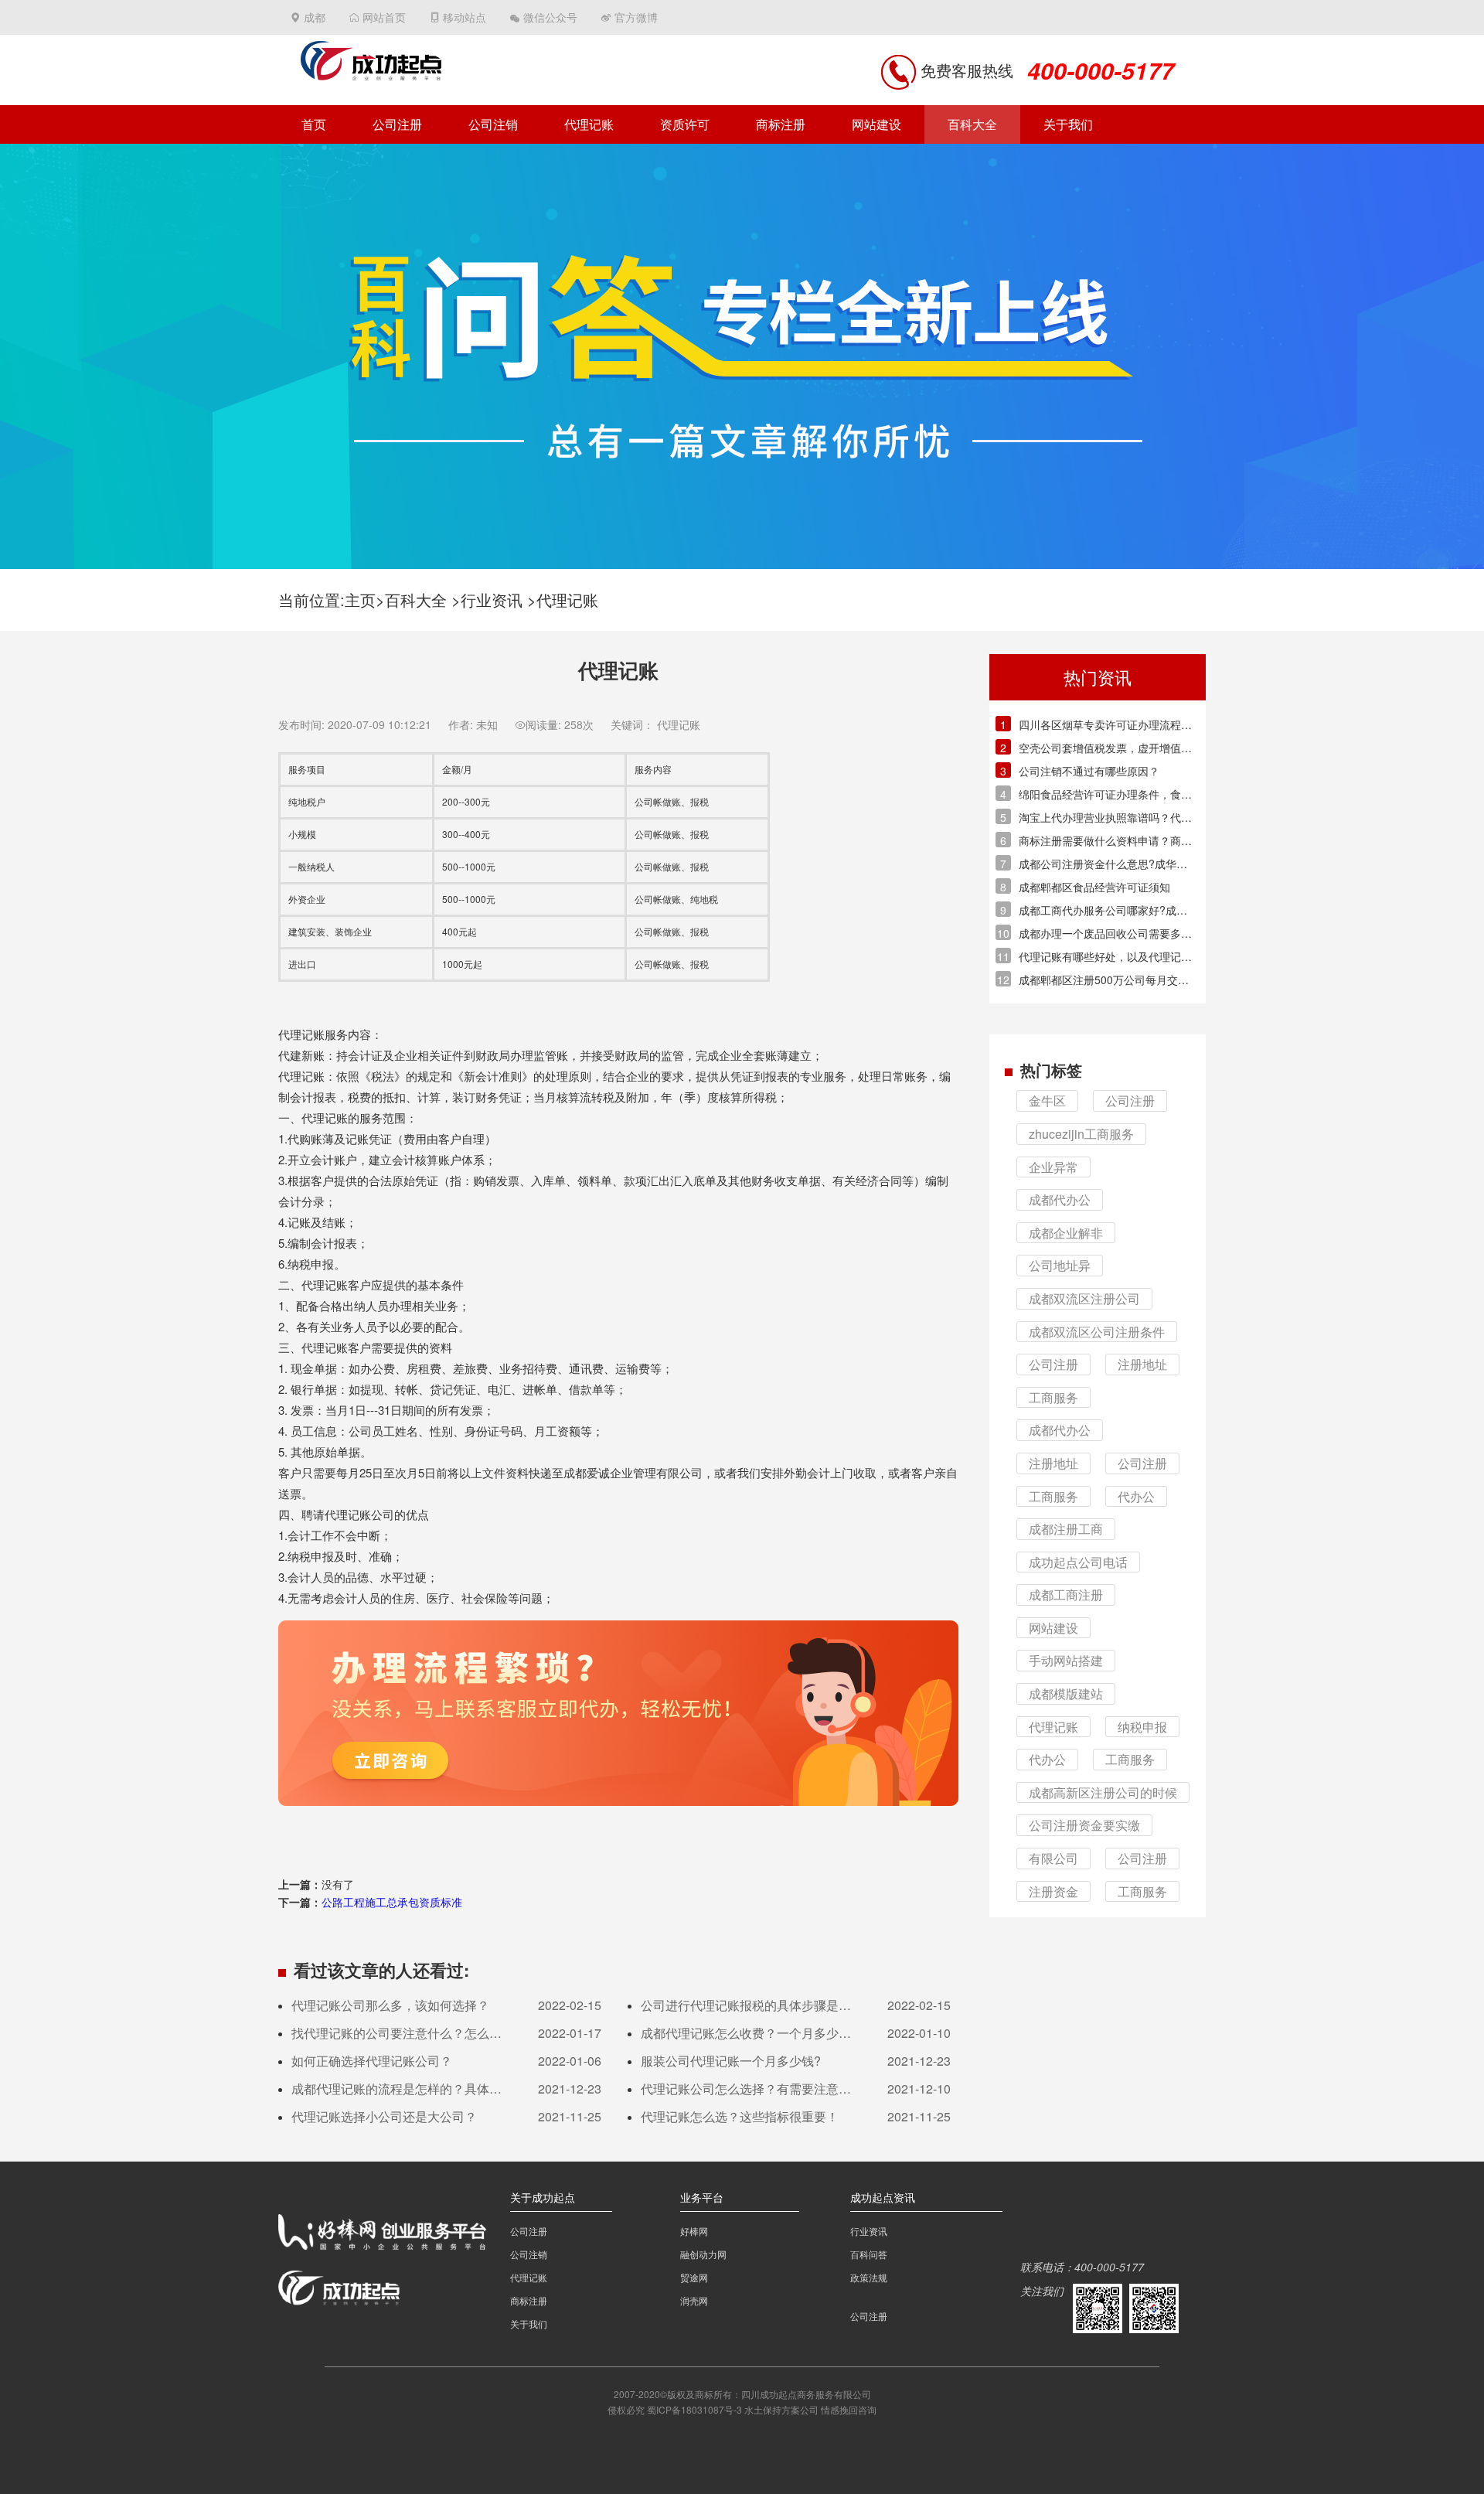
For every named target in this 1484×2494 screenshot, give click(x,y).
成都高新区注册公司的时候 (1103, 1792)
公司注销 (493, 124)
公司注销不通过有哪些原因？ (1089, 771)
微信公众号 (550, 17)
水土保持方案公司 (781, 2409)
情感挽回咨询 (849, 2409)
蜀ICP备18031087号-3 (694, 2409)
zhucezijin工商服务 (1081, 1134)
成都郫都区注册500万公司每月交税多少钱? (1104, 980)
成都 (315, 17)
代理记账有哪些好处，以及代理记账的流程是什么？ (1105, 957)
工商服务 (1053, 1397)
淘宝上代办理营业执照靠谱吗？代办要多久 (1105, 818)
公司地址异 (1060, 1265)
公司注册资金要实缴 (1084, 1825)
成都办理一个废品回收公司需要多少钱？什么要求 (1105, 934)
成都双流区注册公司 (1084, 1298)
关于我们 (1068, 124)
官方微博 (636, 17)
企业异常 (1053, 1167)
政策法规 (869, 2277)
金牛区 (1047, 1100)
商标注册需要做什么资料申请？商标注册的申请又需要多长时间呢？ (1105, 841)
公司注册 (397, 124)
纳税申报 (1142, 1727)
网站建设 (876, 124)
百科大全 (972, 124)
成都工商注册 (1066, 1595)
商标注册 (781, 124)
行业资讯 (492, 600)
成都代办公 (1060, 1199)
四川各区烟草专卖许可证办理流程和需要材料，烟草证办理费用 (1105, 725)
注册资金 (1053, 1891)
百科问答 (869, 2254)
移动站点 (465, 17)
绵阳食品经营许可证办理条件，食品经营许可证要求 (1105, 794)
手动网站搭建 (1066, 1660)
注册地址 (1142, 1364)
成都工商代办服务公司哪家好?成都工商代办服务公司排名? (1103, 910)
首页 (314, 124)
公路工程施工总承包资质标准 (392, 1902)
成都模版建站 (1066, 1693)
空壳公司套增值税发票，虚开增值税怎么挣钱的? (1105, 748)
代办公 (1136, 1496)
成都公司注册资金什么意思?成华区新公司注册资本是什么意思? (1103, 864)
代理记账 (589, 124)
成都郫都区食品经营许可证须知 (1094, 887)
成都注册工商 (1066, 1529)
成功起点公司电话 (1078, 1562)
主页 (360, 600)
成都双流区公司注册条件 (1097, 1332)
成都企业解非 (1066, 1233)
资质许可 (685, 124)
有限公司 (1053, 1858)
